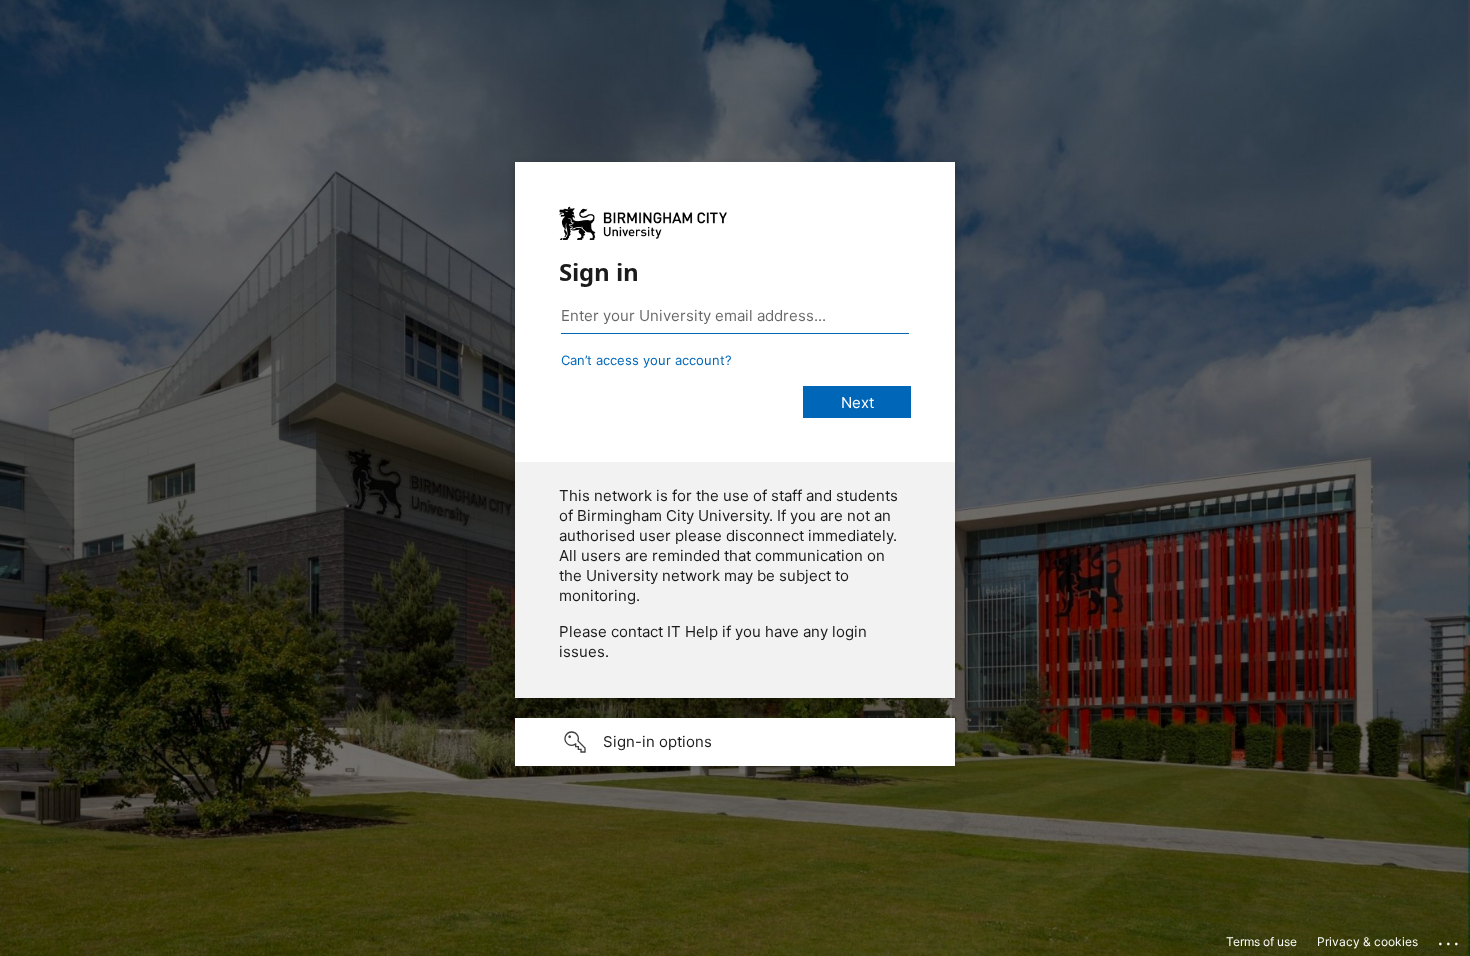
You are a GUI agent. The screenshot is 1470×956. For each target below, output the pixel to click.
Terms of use (1261, 941)
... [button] (1450, 939)
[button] (735, 742)
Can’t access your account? (646, 360)
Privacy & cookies (1367, 941)
